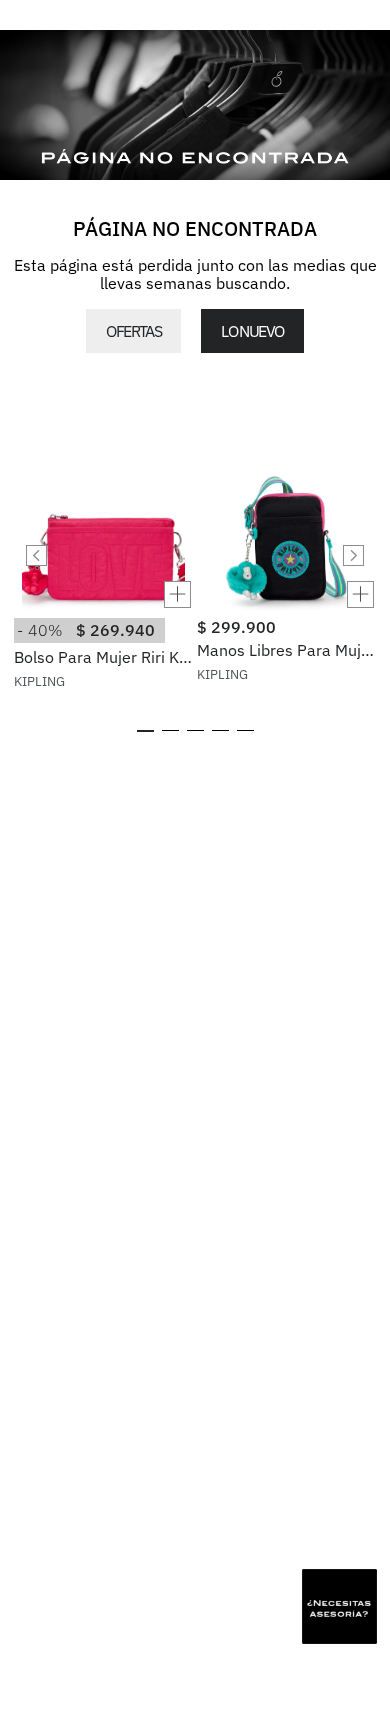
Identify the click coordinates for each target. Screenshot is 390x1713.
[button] (103, 594)
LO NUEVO (252, 331)
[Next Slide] (353, 555)
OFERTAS (133, 331)
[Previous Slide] (36, 555)
